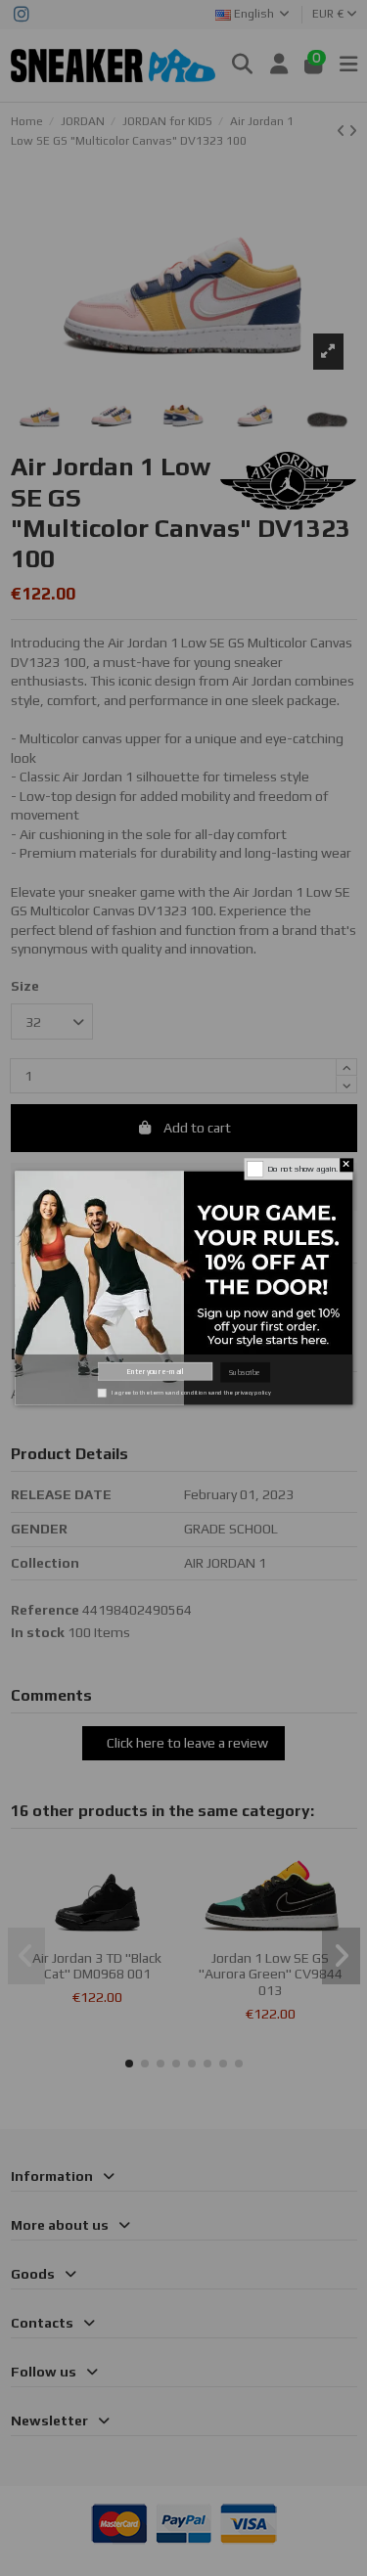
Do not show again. (301, 1169)
